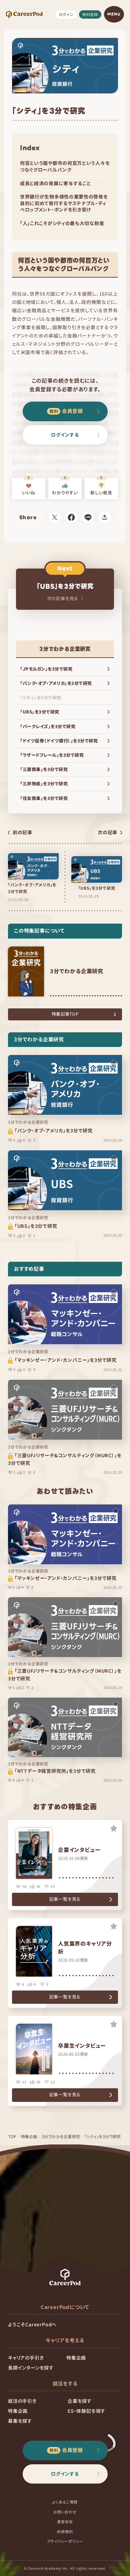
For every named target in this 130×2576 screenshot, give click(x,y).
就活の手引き (22, 2401)
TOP (12, 2136)
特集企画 (29, 2136)
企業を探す (80, 2401)
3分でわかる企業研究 (61, 2136)
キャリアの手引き (26, 2358)
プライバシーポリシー (65, 2541)
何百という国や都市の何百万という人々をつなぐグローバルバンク (65, 166)
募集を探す (20, 2421)
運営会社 (65, 2521)
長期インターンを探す (31, 2368)
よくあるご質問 (65, 2502)
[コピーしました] (105, 517)
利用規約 (65, 2531)
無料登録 (90, 14)
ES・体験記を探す (86, 2411)
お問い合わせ (65, 2512)
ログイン (66, 14)
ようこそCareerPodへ (32, 2324)
